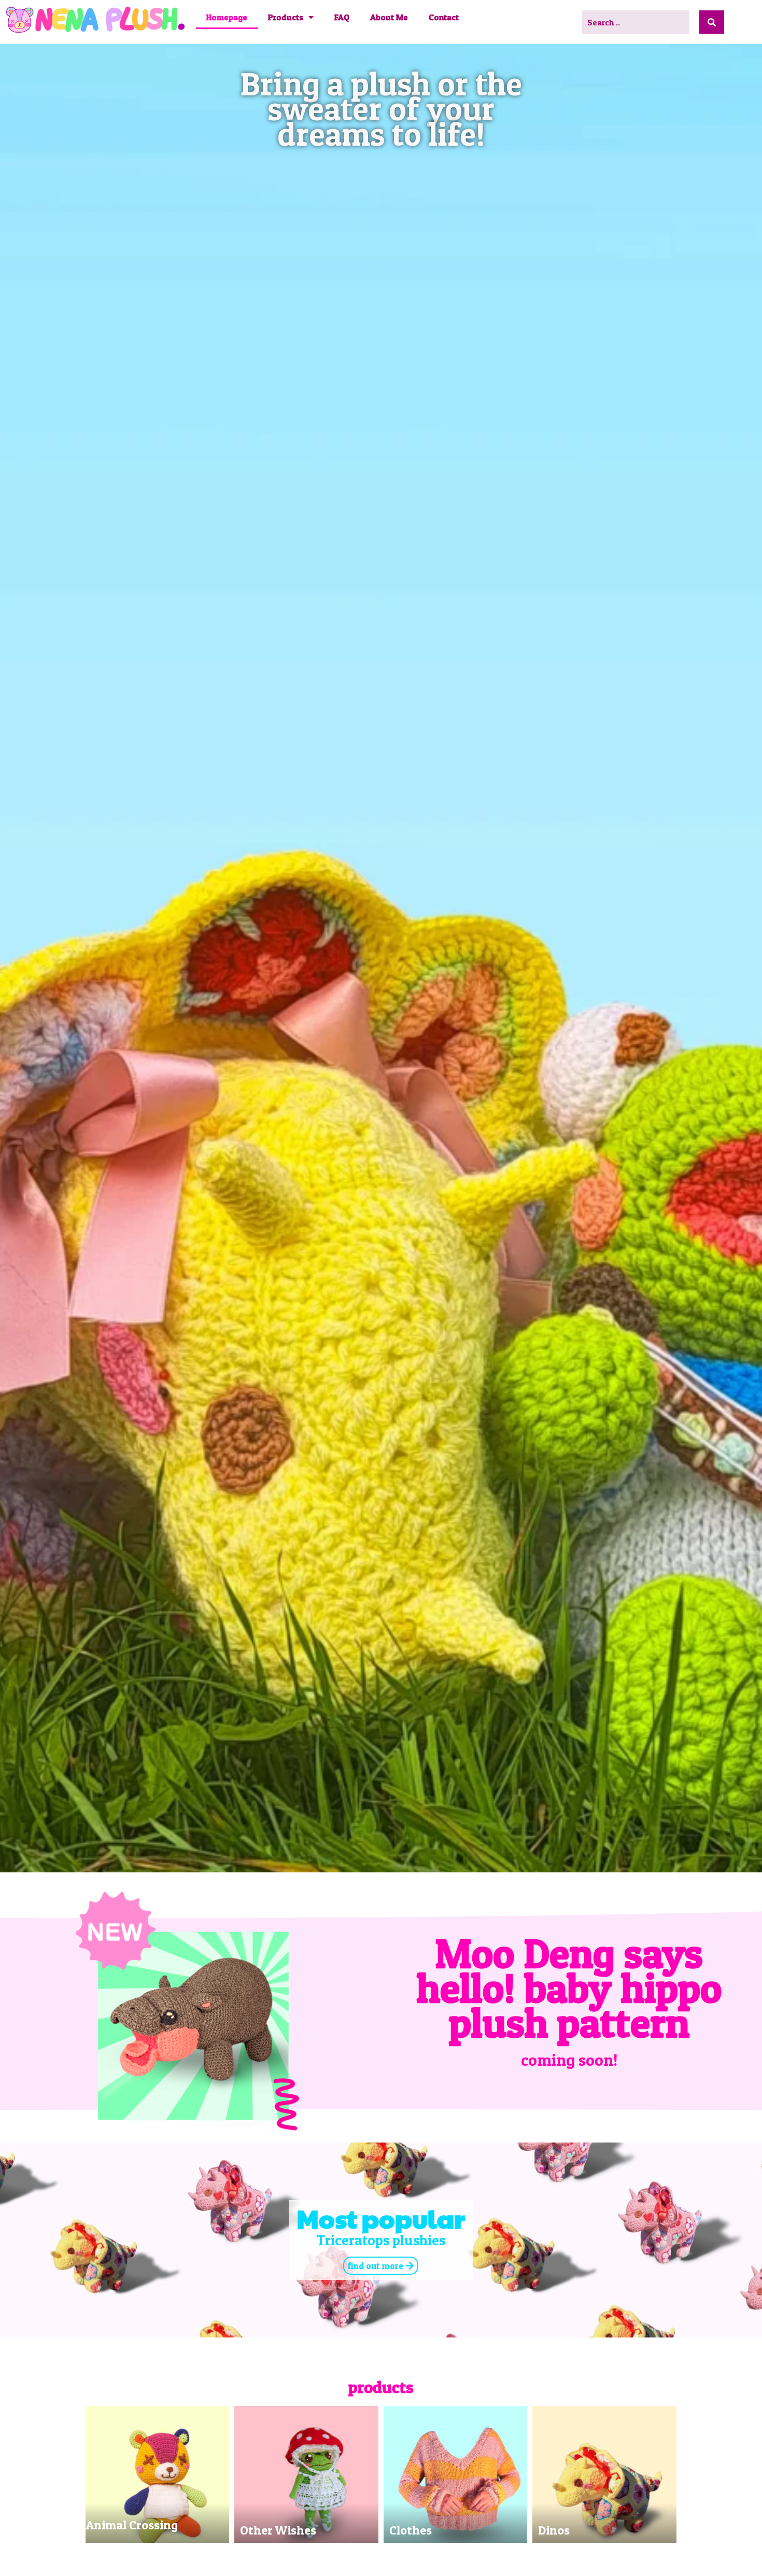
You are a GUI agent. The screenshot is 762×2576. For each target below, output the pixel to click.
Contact (444, 17)
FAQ (342, 17)
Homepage (227, 17)
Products (286, 17)
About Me (389, 17)
